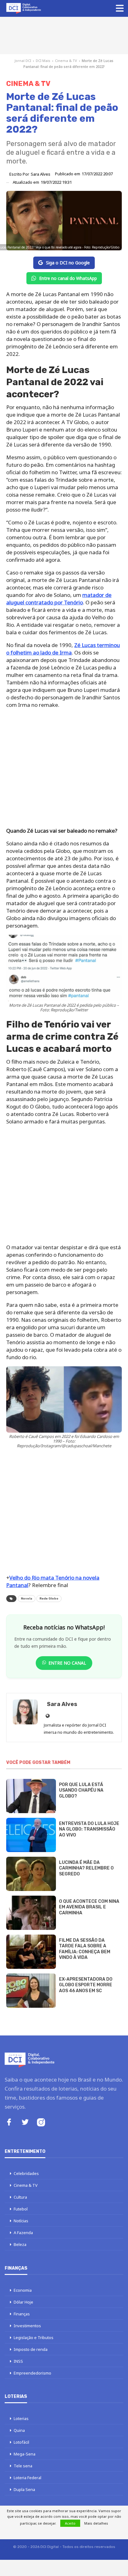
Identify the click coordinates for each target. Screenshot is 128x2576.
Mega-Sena (25, 2454)
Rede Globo (49, 1599)
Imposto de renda (31, 2349)
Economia (23, 2290)
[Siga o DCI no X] (25, 2123)
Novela (27, 1599)
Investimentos (27, 2326)
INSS (18, 2361)
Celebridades (26, 2173)
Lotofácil (21, 2442)
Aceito (70, 2523)
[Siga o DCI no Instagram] (41, 2123)
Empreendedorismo (32, 2373)
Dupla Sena (24, 2489)
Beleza (20, 2244)
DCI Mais (43, 61)
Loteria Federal (27, 2478)
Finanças (22, 2314)
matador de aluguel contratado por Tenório (59, 599)
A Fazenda (23, 2233)
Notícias (21, 2221)
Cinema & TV (66, 61)
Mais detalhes (96, 2523)
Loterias (21, 2418)
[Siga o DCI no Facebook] (9, 2123)
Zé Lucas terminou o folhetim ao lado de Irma (63, 649)
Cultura (20, 2197)
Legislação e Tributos (34, 2337)
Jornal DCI (23, 61)
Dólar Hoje (23, 2302)
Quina (19, 2430)
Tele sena (23, 2466)
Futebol (21, 2209)
